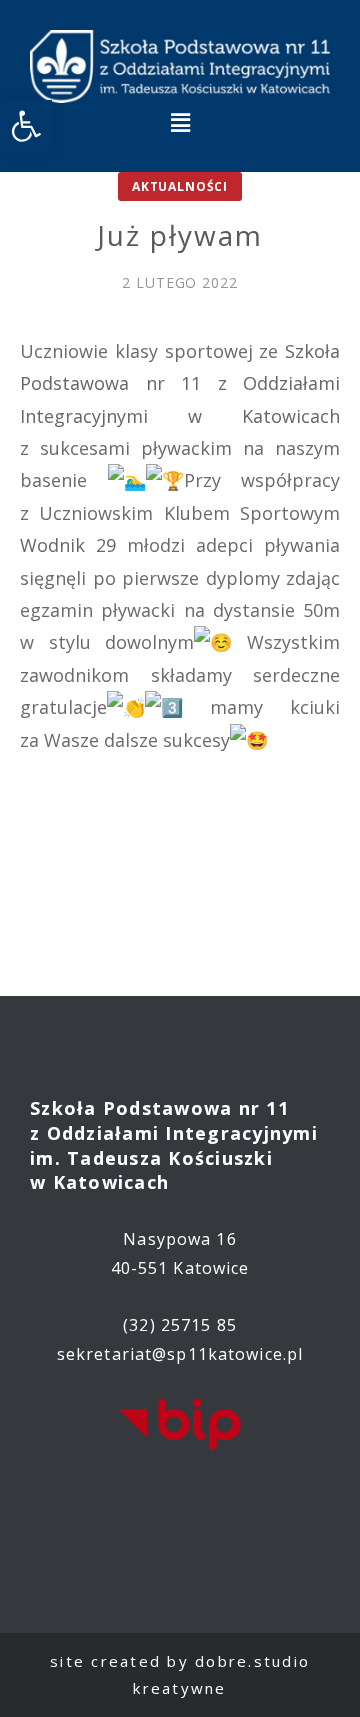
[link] (26, 126)
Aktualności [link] (180, 186)
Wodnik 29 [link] (68, 545)
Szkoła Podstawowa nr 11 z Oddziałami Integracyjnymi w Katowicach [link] (180, 383)
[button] (180, 122)
